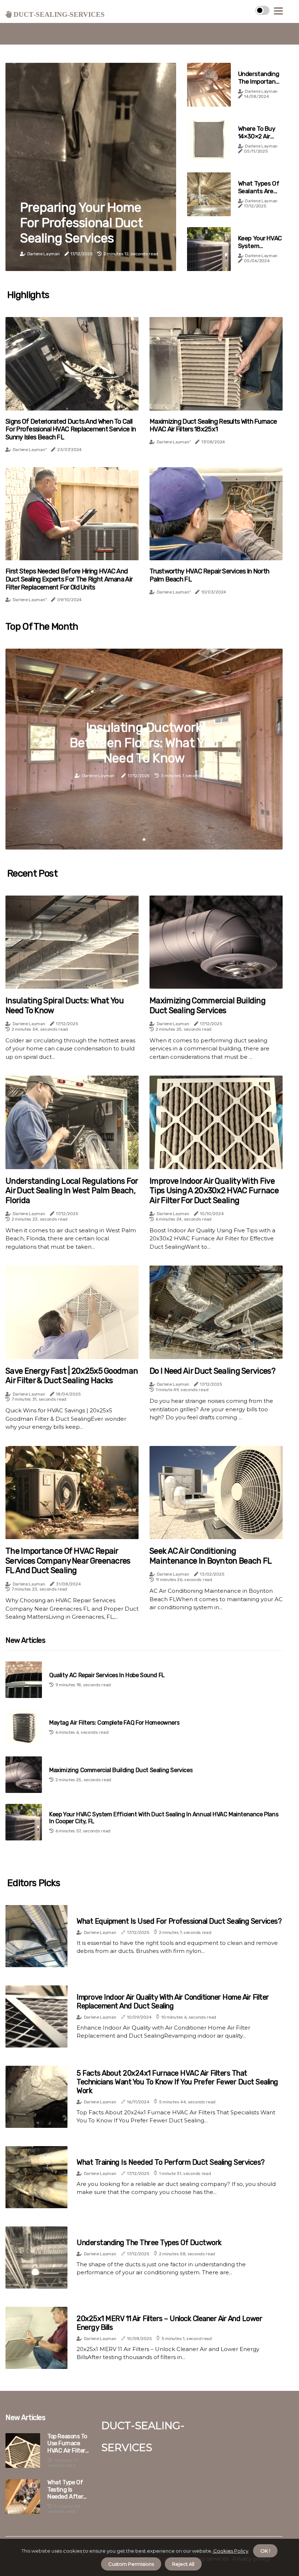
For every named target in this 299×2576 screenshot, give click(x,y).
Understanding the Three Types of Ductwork (149, 2243)
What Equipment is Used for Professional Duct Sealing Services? (179, 1921)
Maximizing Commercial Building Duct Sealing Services (207, 1005)
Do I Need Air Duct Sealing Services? (212, 1371)
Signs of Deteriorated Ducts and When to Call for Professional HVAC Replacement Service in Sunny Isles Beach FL (71, 430)
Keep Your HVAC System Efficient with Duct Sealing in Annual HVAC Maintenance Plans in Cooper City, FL (164, 1818)
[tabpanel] (144, 749)
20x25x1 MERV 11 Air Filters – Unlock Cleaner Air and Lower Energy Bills (169, 2323)
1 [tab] (144, 839)
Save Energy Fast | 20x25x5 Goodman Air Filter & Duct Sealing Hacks (72, 1376)
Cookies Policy (230, 2551)
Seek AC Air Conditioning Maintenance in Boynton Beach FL (211, 1556)
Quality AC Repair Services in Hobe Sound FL (107, 1675)
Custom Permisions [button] (131, 2564)
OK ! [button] (265, 2551)
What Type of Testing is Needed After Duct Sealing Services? (65, 2489)
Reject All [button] (183, 2564)
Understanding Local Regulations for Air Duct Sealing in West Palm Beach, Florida (72, 1191)
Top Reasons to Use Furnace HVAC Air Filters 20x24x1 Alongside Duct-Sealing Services (69, 2443)
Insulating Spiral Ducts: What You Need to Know (65, 1005)
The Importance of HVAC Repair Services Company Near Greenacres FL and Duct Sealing (68, 1561)
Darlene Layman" (30, 450)
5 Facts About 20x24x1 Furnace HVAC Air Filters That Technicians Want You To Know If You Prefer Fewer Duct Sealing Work (177, 2082)
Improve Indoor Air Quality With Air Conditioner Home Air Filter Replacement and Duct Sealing (173, 2001)
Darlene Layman (44, 254)
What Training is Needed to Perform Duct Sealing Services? (171, 2162)
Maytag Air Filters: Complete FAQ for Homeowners (114, 1723)
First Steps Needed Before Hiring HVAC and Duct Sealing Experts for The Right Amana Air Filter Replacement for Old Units (69, 579)
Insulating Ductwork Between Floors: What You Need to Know (144, 743)
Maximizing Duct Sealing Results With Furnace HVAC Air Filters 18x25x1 (213, 426)
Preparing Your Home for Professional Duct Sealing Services (81, 223)
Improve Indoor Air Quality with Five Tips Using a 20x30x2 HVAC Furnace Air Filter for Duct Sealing (214, 1191)
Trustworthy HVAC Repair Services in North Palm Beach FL (209, 575)
